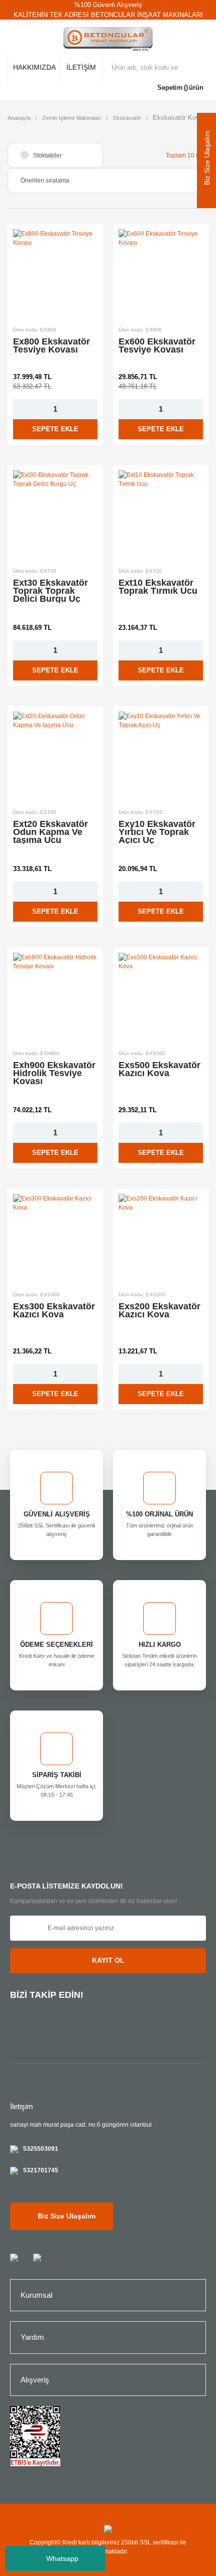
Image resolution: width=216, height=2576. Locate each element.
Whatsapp (62, 2558)
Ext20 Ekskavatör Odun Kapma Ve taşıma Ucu (50, 832)
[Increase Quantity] (91, 409)
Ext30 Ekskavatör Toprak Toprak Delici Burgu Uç (50, 591)
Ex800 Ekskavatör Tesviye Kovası (51, 346)
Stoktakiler (47, 155)
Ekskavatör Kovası (181, 118)
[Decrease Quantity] (19, 409)
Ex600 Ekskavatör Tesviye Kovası (157, 346)
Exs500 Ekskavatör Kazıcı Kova (159, 1070)
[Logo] (108, 40)
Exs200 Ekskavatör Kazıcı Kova (159, 1311)
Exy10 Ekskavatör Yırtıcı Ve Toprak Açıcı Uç (157, 832)
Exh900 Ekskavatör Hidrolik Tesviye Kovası (54, 1073)
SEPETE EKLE (55, 429)
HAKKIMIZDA (34, 67)
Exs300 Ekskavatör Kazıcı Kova (54, 1311)
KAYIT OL (108, 1960)
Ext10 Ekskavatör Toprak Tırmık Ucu (158, 587)
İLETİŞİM (81, 67)
